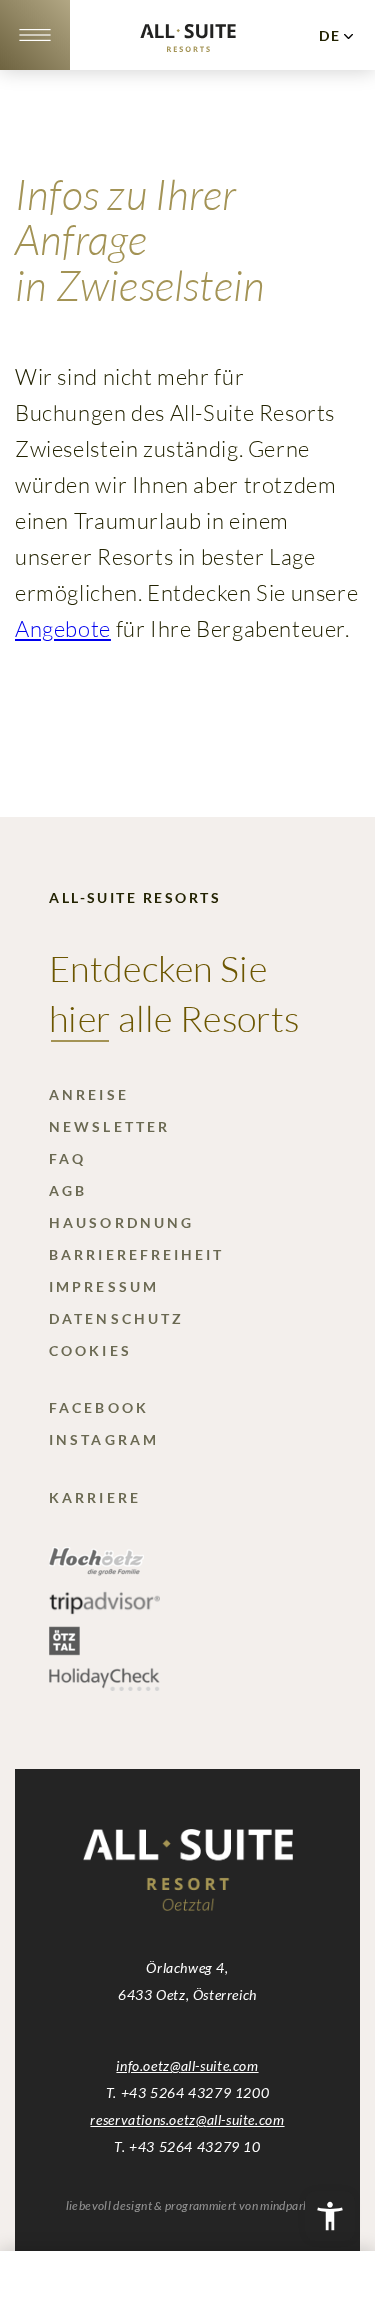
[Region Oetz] (96, 1570)
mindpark (284, 2205)
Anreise (89, 1094)
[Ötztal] (64, 1649)
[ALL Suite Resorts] (188, 45)
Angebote (63, 628)
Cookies (90, 1350)
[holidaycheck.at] (104, 1684)
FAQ (67, 1158)
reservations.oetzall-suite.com (187, 2119)
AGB (68, 1190)
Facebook (99, 1407)
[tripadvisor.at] (104, 1609)
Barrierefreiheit (136, 1254)
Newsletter (109, 1126)
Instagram (104, 1439)
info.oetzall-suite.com (187, 2065)
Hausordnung (121, 1222)
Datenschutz (116, 1318)
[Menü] (34, 35)
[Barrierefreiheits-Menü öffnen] (330, 2216)
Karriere (95, 1497)
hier (79, 1018)
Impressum (104, 1286)
